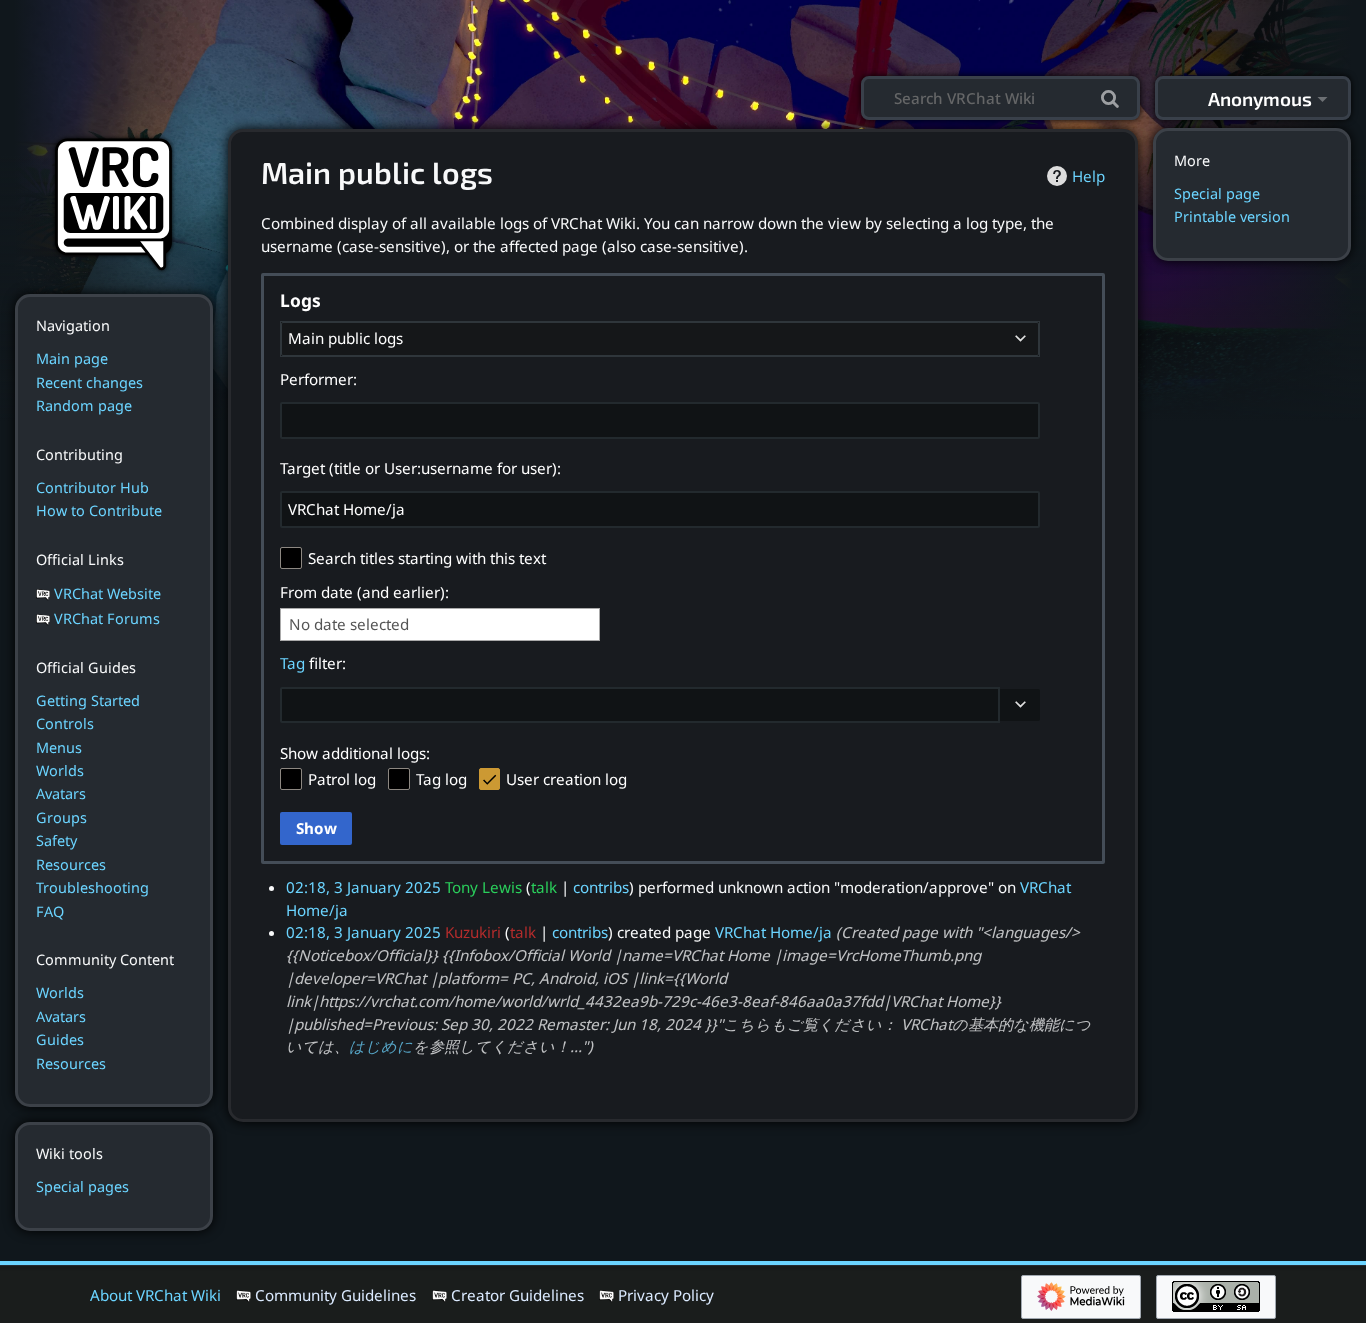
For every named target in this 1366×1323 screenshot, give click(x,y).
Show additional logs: (355, 753)
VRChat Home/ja (773, 932)
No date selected (349, 624)
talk (544, 887)
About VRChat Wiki (155, 1295)
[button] (1020, 705)
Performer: (318, 379)
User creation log (566, 779)
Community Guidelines (335, 1295)
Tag (292, 663)
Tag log (441, 779)
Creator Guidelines (517, 1295)
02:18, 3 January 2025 (363, 887)
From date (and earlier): (364, 592)
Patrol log (342, 779)
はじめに (381, 1046)
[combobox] (660, 339)
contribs (601, 887)
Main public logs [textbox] (345, 338)
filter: (313, 663)
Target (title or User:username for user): (420, 468)
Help (1088, 176)
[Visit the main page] (114, 202)
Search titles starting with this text (427, 558)
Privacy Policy (666, 1295)
